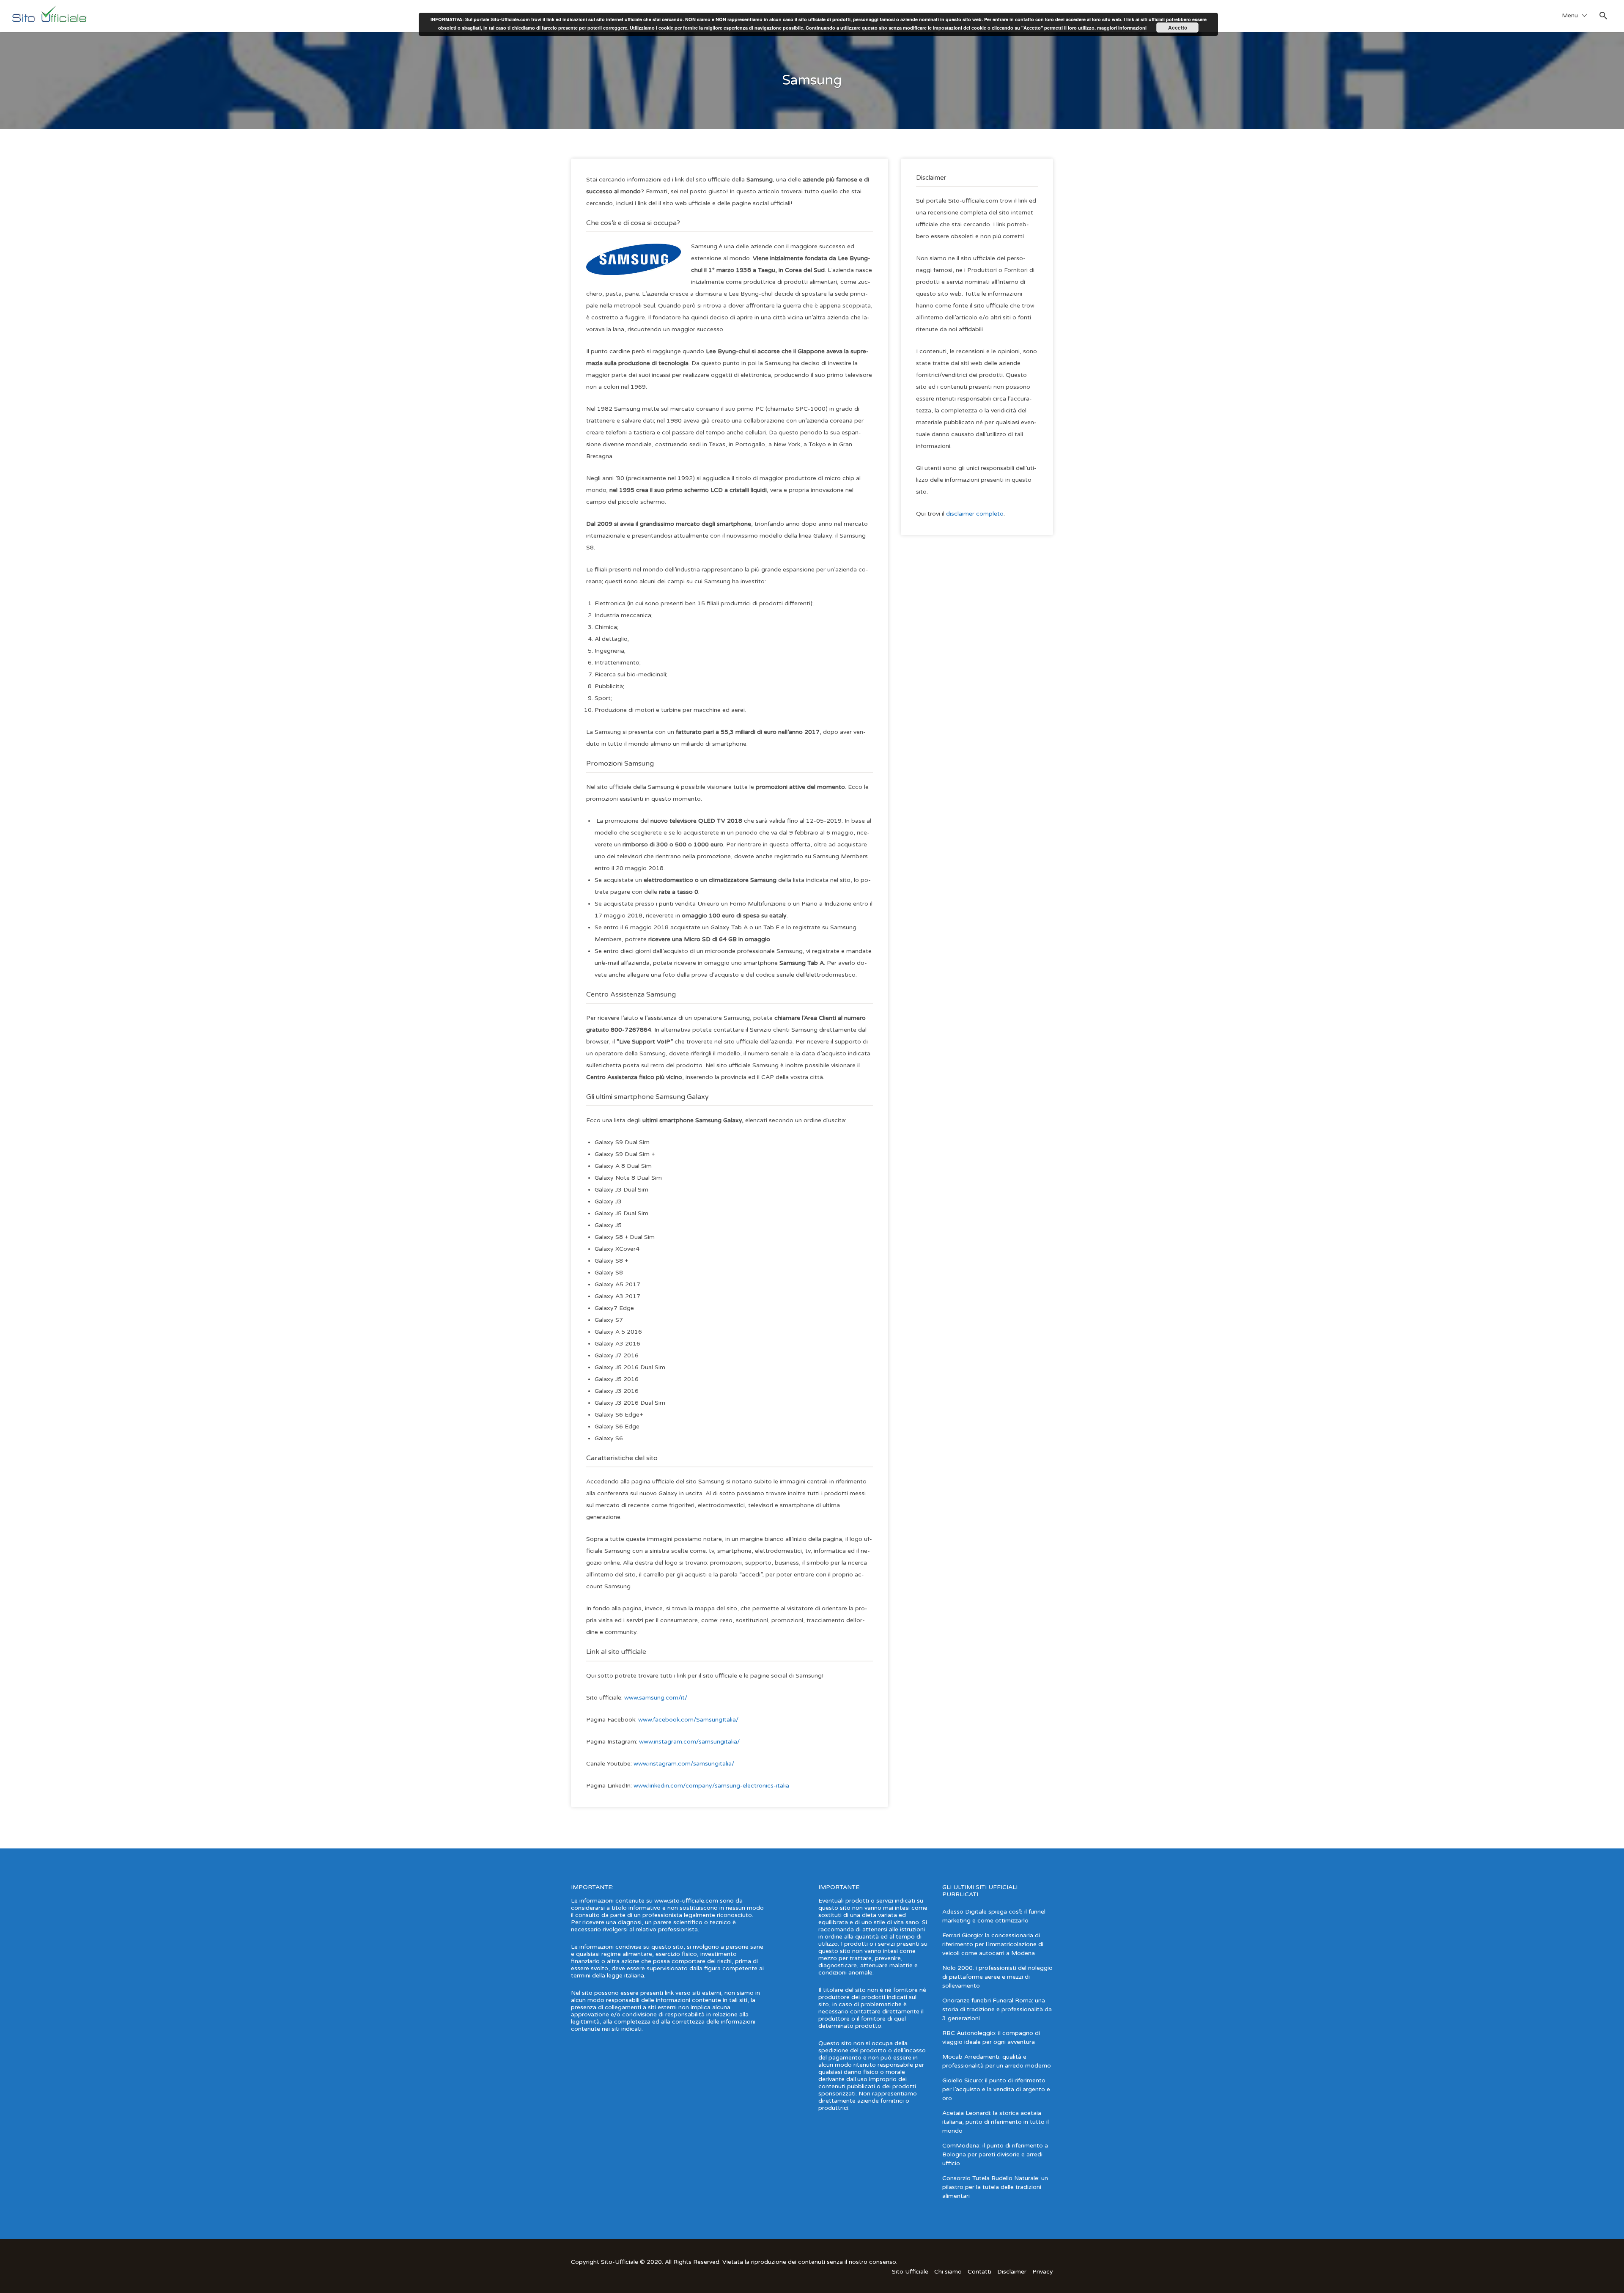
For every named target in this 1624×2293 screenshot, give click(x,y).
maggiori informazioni (1122, 28)
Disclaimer (1012, 2272)
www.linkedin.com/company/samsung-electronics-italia (711, 1786)
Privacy (1043, 2272)
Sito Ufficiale (910, 2272)
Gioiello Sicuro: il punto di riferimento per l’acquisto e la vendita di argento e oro (996, 2089)
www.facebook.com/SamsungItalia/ (688, 1720)
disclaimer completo (975, 514)
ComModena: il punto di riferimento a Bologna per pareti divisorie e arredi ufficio (995, 2154)
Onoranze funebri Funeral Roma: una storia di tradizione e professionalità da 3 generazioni (997, 2009)
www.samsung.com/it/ (656, 1698)
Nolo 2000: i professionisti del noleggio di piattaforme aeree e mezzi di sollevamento (997, 1977)
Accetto (1178, 27)
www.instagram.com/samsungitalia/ (689, 1742)
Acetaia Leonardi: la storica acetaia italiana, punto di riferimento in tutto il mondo (996, 2122)
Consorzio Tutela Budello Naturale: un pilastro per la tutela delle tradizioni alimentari (995, 2187)
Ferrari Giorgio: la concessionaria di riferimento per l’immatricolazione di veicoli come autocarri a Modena (993, 1944)
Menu (1570, 15)
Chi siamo (948, 2272)
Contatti (979, 2272)
